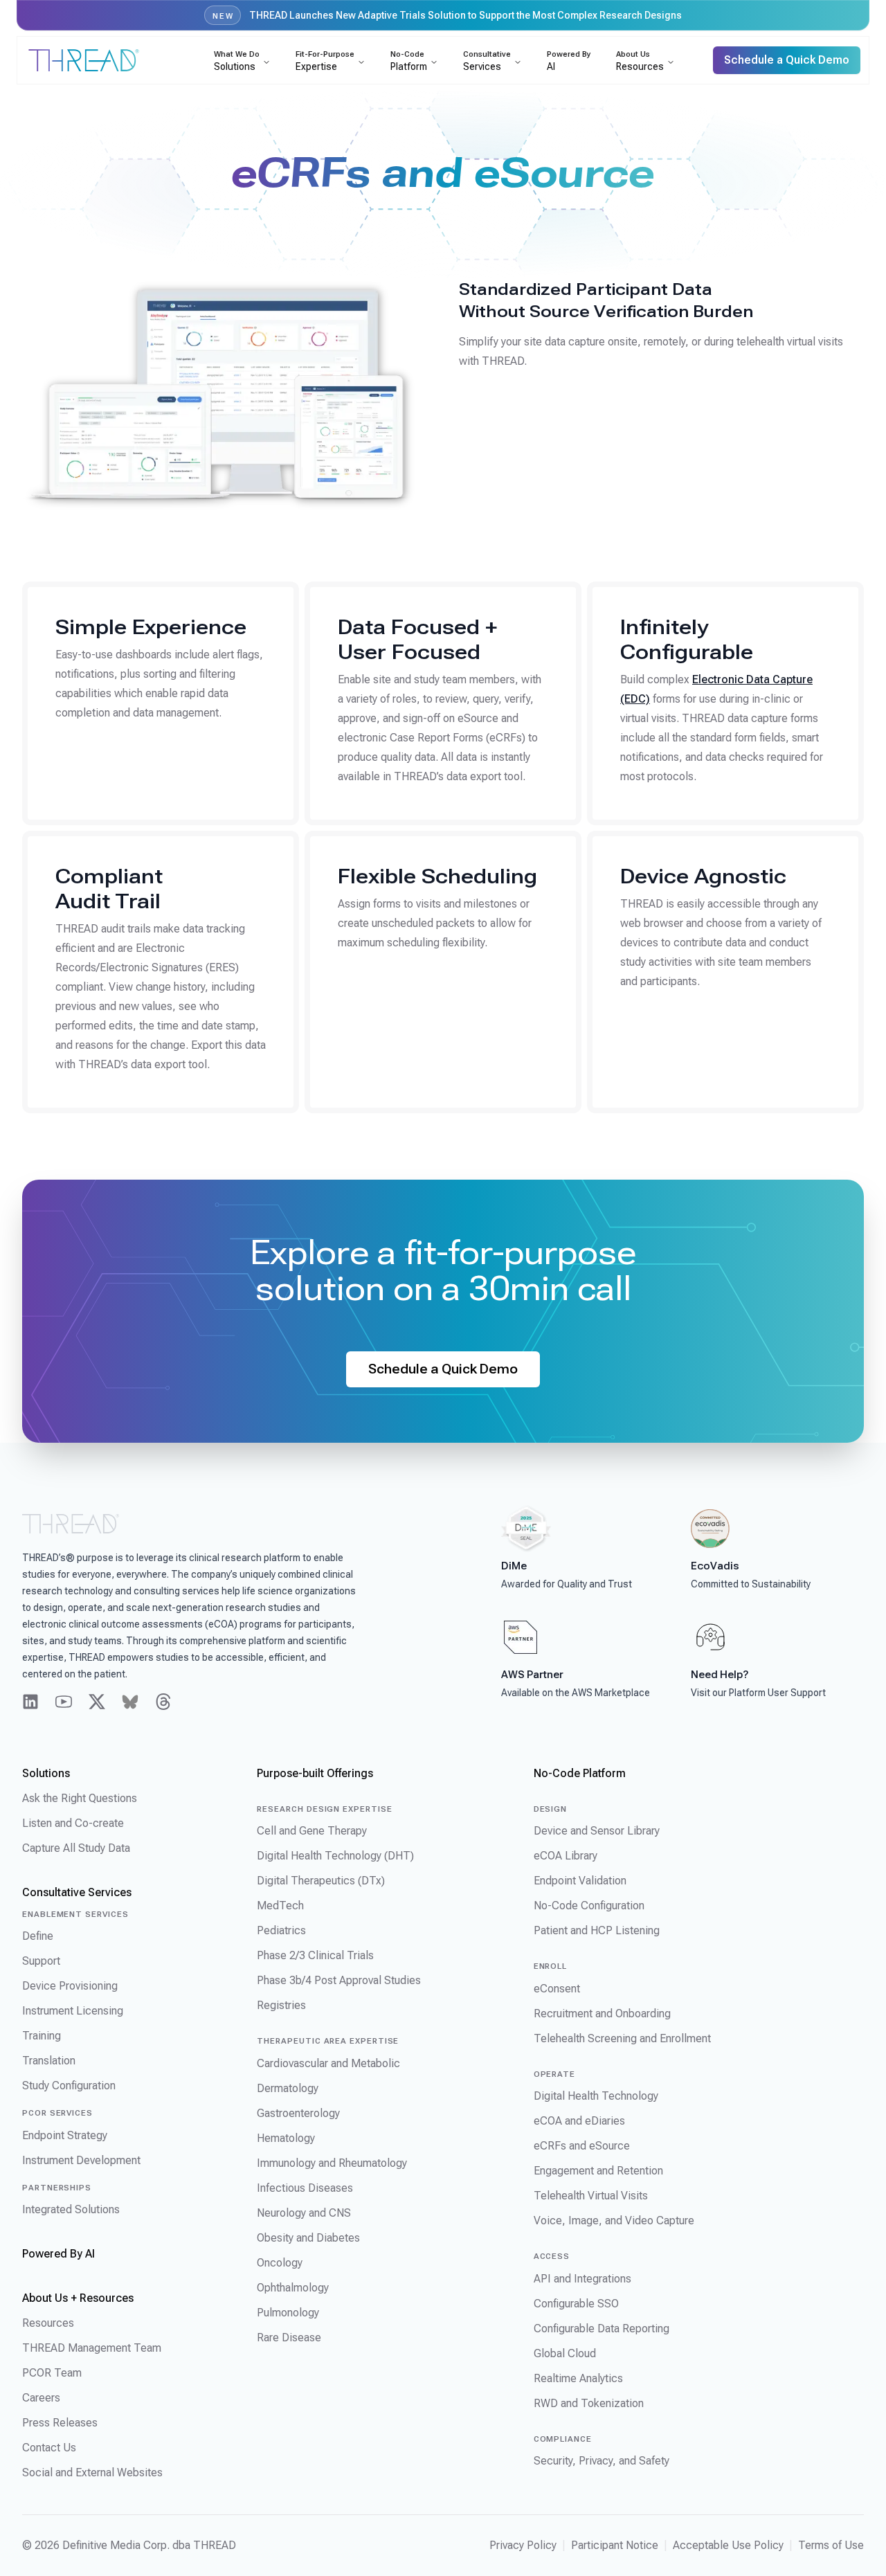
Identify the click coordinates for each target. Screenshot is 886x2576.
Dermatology (288, 2088)
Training (42, 2036)
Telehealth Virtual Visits (591, 2196)
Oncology (280, 2263)
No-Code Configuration (589, 1906)
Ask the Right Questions (80, 1798)
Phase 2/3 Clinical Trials (315, 1955)
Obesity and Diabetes (308, 2238)
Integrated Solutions (71, 2209)
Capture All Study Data (76, 1848)
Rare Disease (289, 2338)
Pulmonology (288, 2313)
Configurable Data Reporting (602, 2329)
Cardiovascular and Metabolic (328, 2063)
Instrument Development (81, 2160)
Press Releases (60, 2423)
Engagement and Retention (598, 2171)
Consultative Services (77, 1892)
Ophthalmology (293, 2288)
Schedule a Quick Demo (443, 1369)
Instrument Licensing (73, 2011)
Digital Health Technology (596, 2096)
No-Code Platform (580, 1773)
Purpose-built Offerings (315, 1773)
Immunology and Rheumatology (332, 2163)
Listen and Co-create (73, 1823)
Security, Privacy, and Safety (602, 2461)
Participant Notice (615, 2545)
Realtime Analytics (578, 2378)
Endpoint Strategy (65, 2135)
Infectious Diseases (305, 2188)
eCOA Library (566, 1856)
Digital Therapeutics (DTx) (321, 1881)
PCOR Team (52, 2373)
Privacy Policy (523, 2545)
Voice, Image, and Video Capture (614, 2221)
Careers (41, 2398)
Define (38, 1936)
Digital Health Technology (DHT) (335, 1856)
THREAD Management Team (92, 2348)
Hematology (286, 2138)
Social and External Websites (92, 2473)
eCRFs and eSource (582, 2146)
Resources (48, 2323)
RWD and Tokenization (589, 2403)
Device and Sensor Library (597, 1831)
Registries (281, 2005)
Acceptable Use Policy (728, 2545)
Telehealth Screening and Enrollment (622, 2038)
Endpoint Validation (580, 1881)
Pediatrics (281, 1930)
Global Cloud (565, 2353)
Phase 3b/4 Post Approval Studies (339, 1980)
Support (41, 1961)
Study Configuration (69, 2086)
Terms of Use (831, 2545)
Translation (49, 2061)
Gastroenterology (298, 2113)
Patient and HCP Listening (597, 1930)
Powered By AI (58, 2254)
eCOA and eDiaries (579, 2121)
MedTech (280, 1906)
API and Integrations (582, 2279)
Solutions (46, 1773)
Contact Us (49, 2448)
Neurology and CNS (304, 2213)
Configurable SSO (576, 2304)
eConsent (557, 1989)
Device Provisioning (70, 1986)
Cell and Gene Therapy (312, 1831)
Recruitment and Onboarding (602, 2014)
